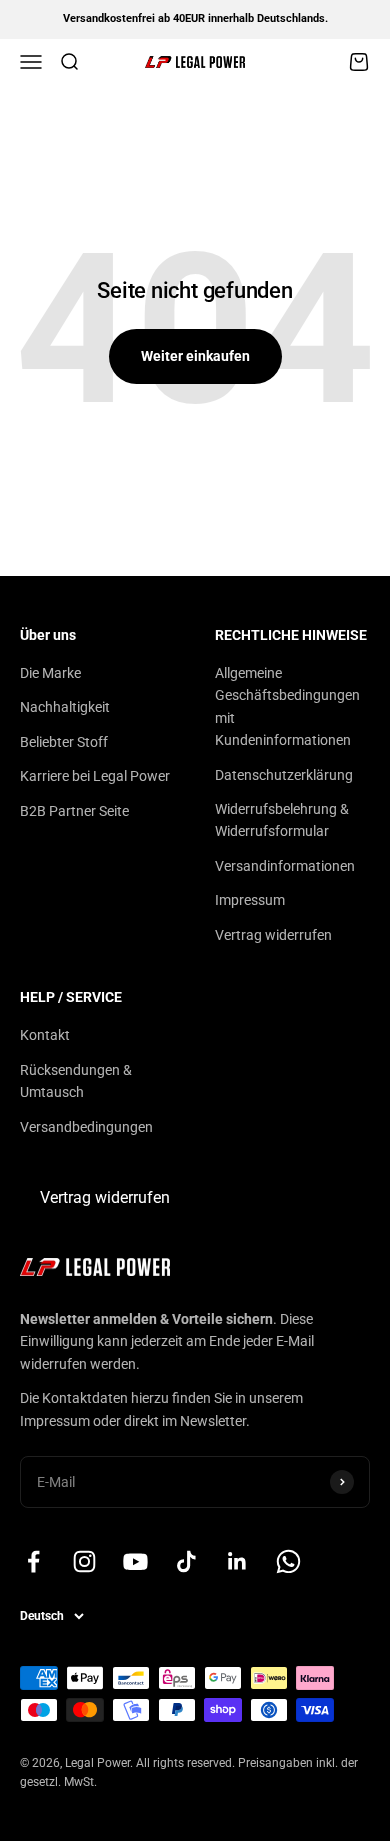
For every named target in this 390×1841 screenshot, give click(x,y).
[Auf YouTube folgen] (135, 1561)
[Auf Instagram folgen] (84, 1561)
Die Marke (50, 673)
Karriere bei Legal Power (95, 776)
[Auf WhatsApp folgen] (288, 1561)
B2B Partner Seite (74, 811)
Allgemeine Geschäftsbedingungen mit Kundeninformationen (287, 706)
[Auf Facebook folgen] (33, 1561)
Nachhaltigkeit (65, 707)
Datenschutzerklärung (284, 775)
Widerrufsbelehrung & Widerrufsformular (282, 820)
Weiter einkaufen (195, 356)
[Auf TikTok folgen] (186, 1561)
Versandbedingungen (86, 1127)
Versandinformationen (285, 866)
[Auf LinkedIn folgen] (237, 1561)
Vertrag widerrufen (273, 935)
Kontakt (45, 1035)
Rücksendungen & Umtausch (76, 1081)
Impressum (250, 900)
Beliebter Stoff (64, 742)
